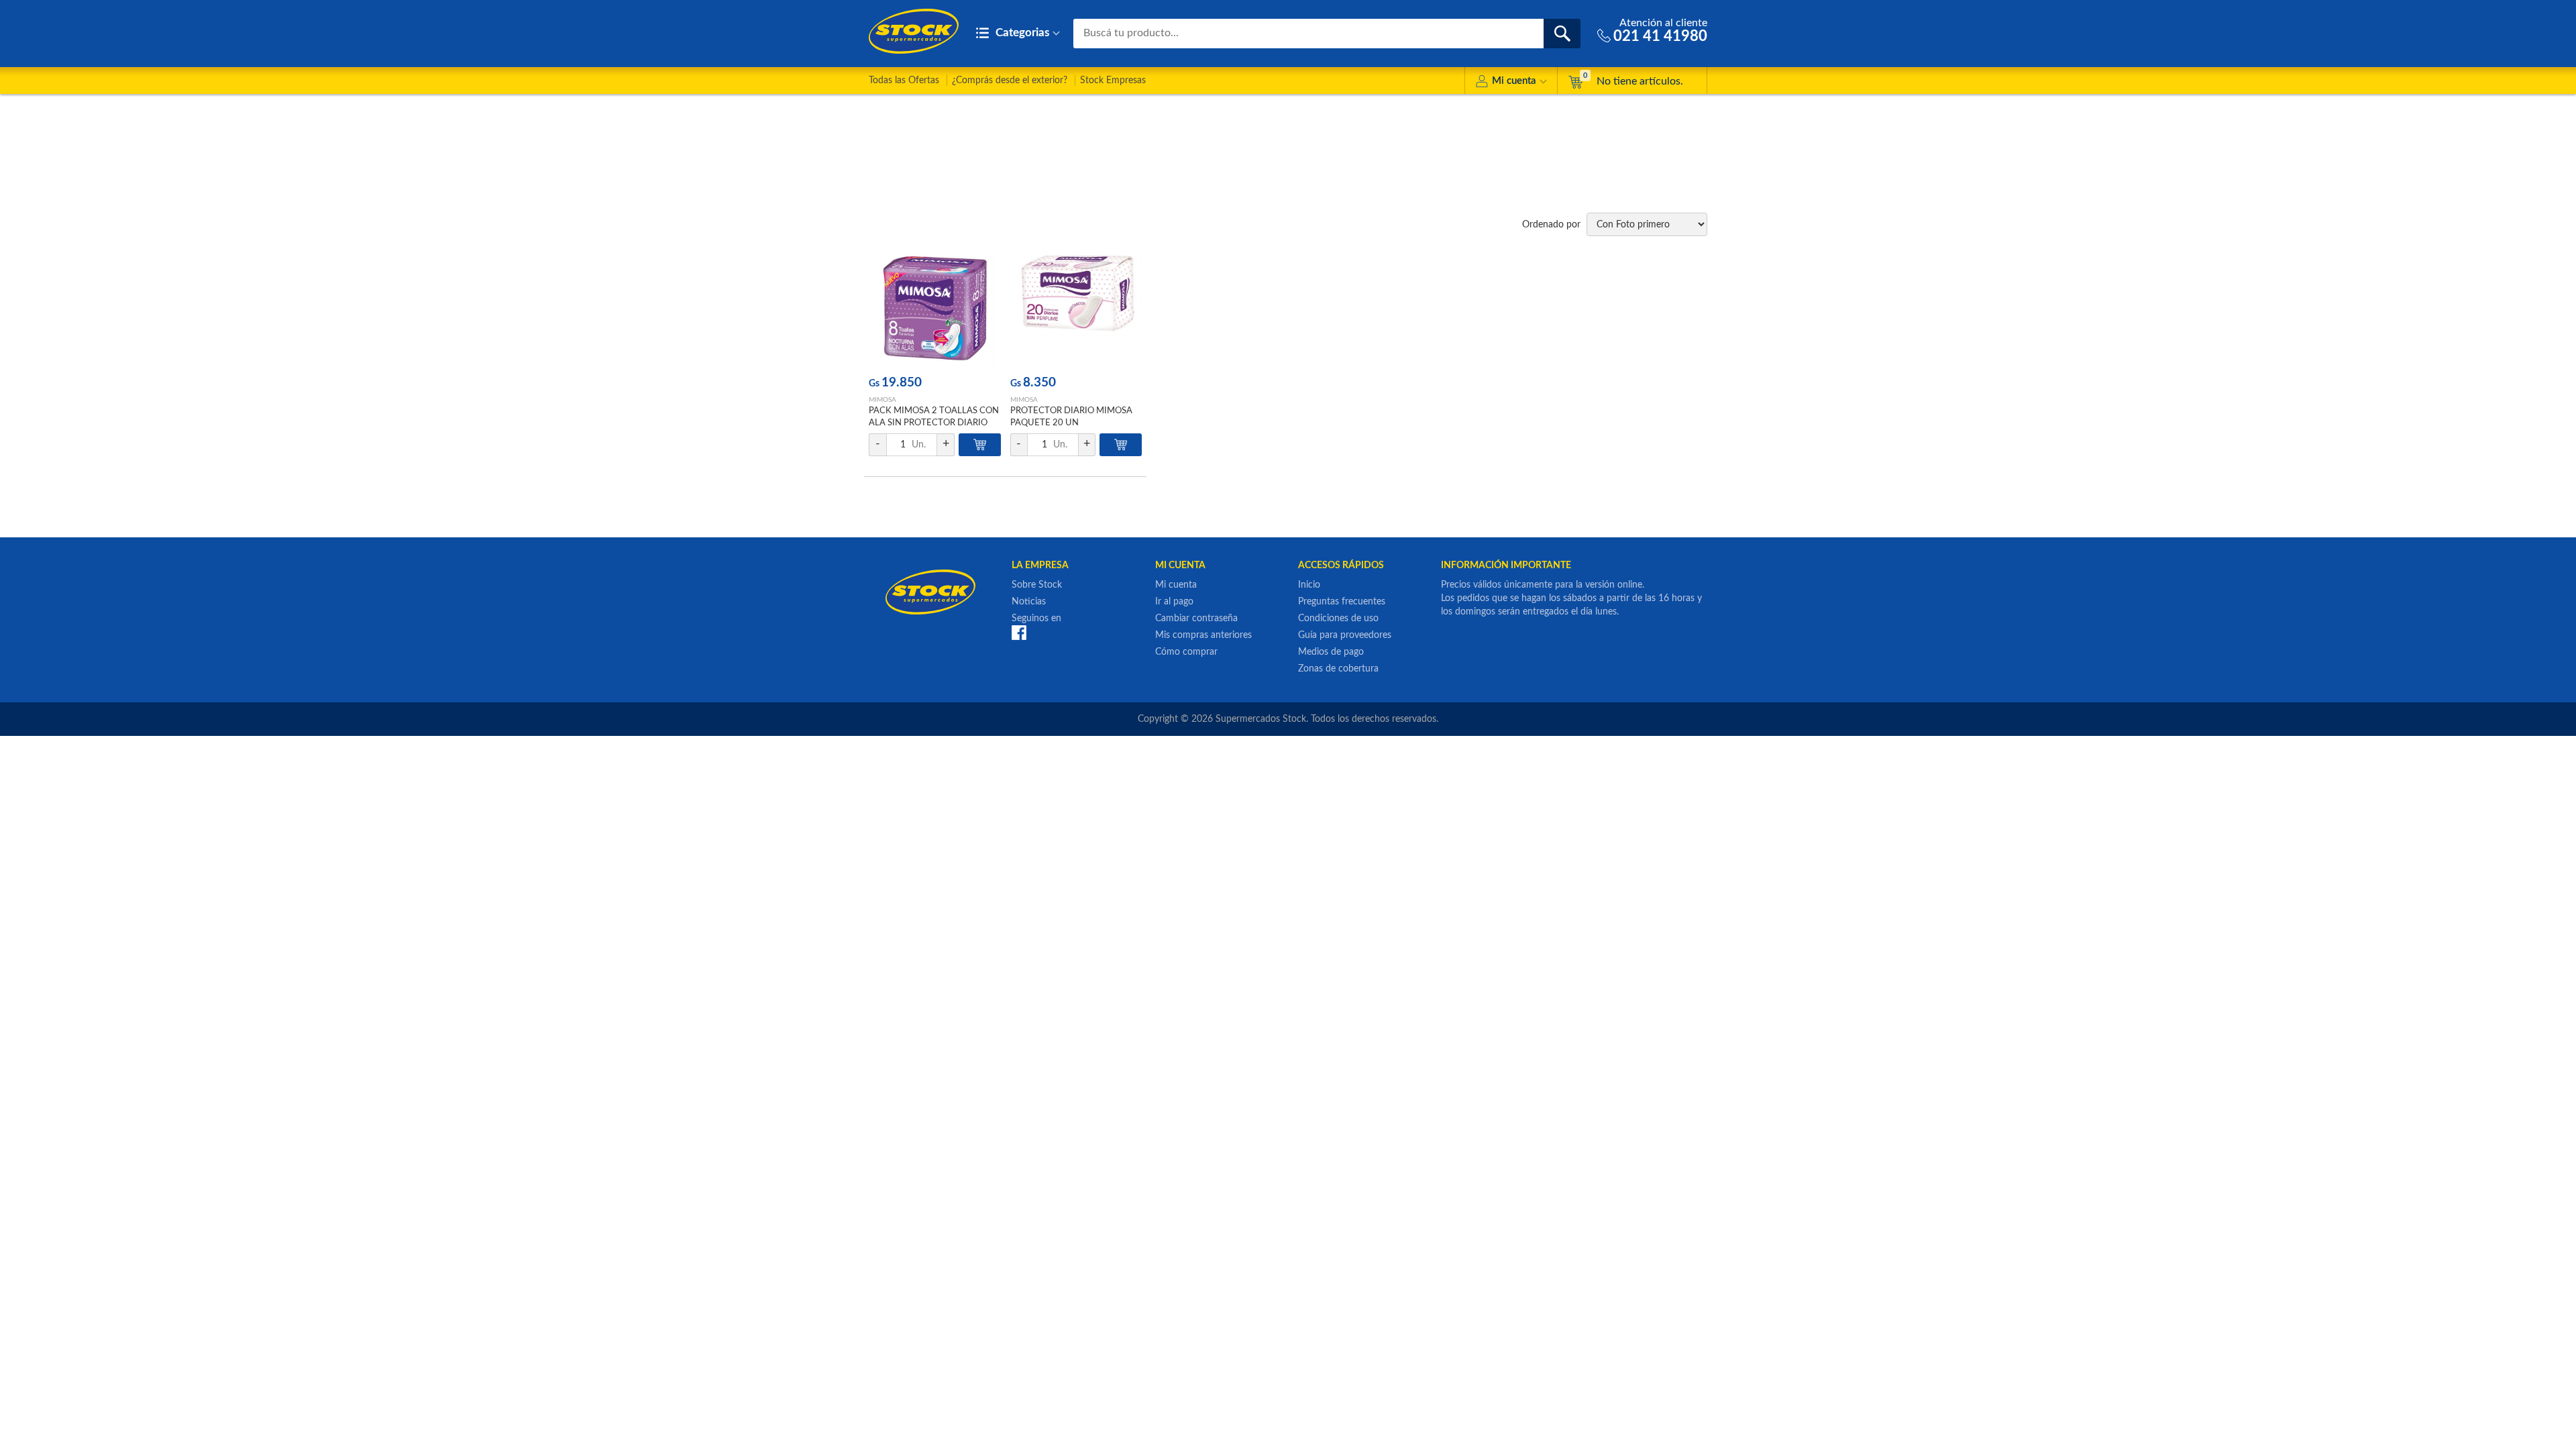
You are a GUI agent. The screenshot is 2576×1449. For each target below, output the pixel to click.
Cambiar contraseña (1196, 619)
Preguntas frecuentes (1342, 602)
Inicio (1309, 585)
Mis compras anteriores (1203, 635)
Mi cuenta (1514, 81)
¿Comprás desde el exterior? (1010, 80)
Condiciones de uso (1338, 619)
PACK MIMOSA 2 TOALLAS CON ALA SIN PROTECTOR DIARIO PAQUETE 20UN (934, 423)
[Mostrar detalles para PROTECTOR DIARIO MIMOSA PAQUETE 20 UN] (1076, 308)
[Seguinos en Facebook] (1019, 633)
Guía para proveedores (1345, 635)
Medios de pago (1331, 652)
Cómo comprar (1186, 652)
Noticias (1029, 602)
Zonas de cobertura (1338, 669)
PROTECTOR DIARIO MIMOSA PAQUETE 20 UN (1071, 417)
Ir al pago (1174, 602)
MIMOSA (882, 400)
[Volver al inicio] (914, 31)
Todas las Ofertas (904, 80)
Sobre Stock (1037, 585)
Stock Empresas (1113, 80)
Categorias (1021, 33)
